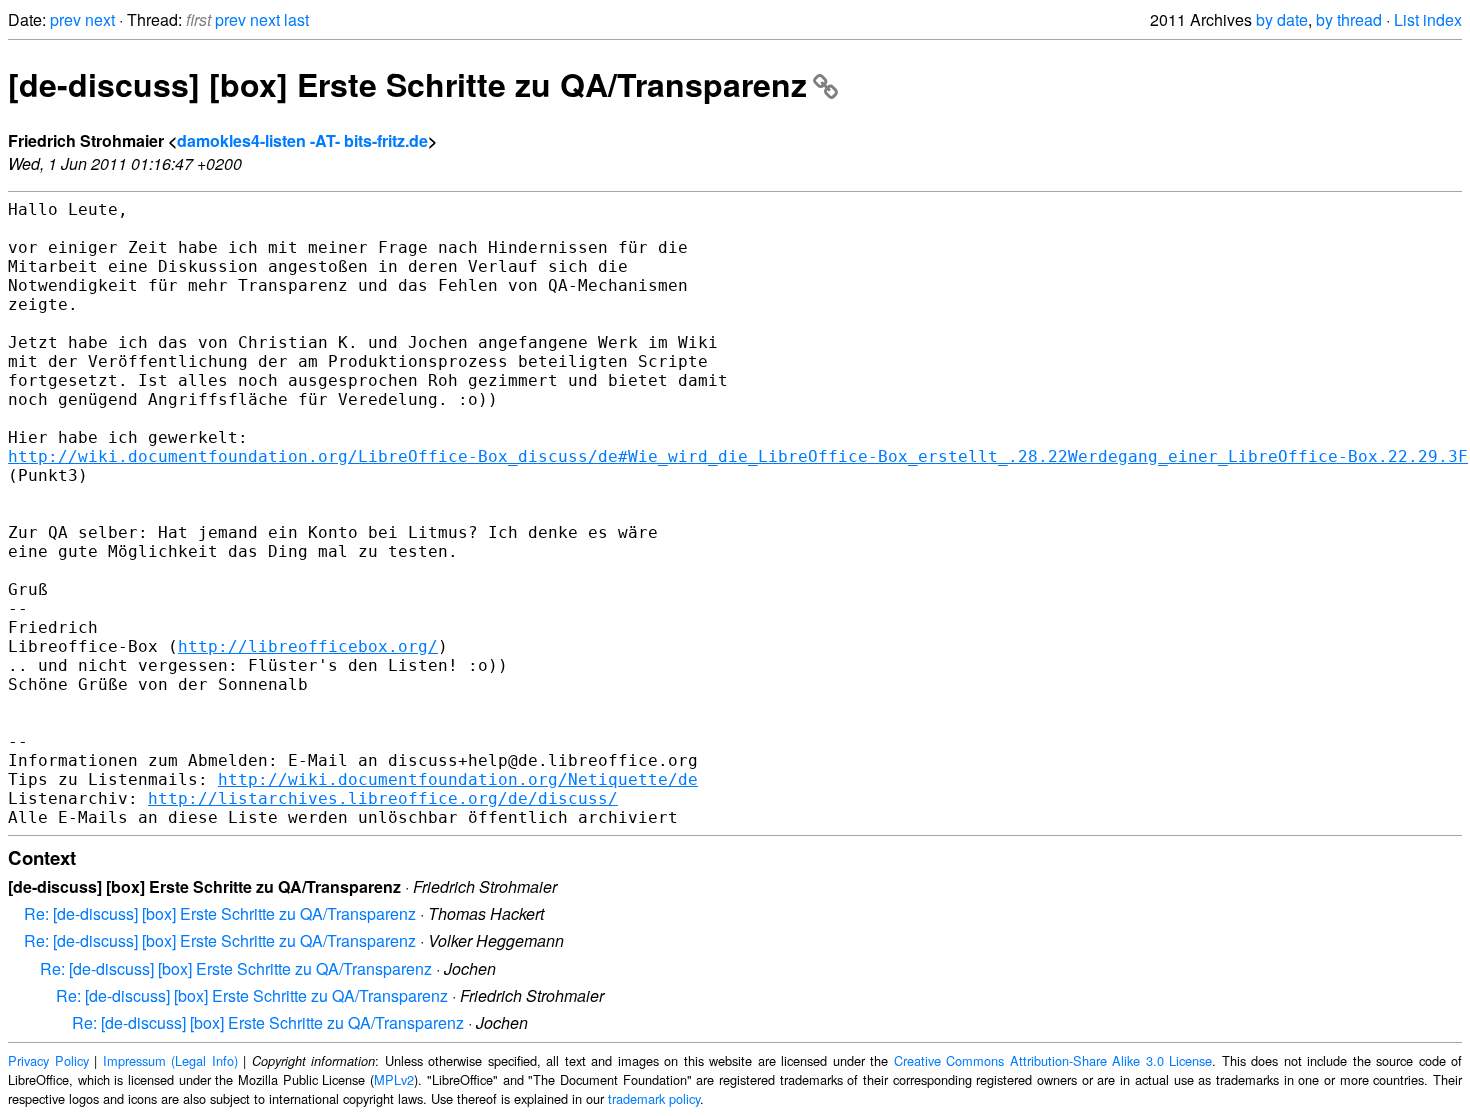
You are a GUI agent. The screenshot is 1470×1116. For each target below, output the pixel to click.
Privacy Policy (48, 1060)
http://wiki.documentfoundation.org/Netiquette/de (458, 779)
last (296, 19)
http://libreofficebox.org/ (308, 646)
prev (65, 19)
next (100, 19)
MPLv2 (394, 1079)
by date (1282, 19)
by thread (1349, 19)
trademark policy (654, 1098)
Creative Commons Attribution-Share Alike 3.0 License (1053, 1060)
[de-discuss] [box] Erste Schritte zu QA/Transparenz (407, 84)
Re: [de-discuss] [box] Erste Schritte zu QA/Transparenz (220, 913)
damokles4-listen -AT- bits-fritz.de (302, 140)
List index (1428, 19)
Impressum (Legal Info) (170, 1060)
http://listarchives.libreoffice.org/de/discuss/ (383, 798)
